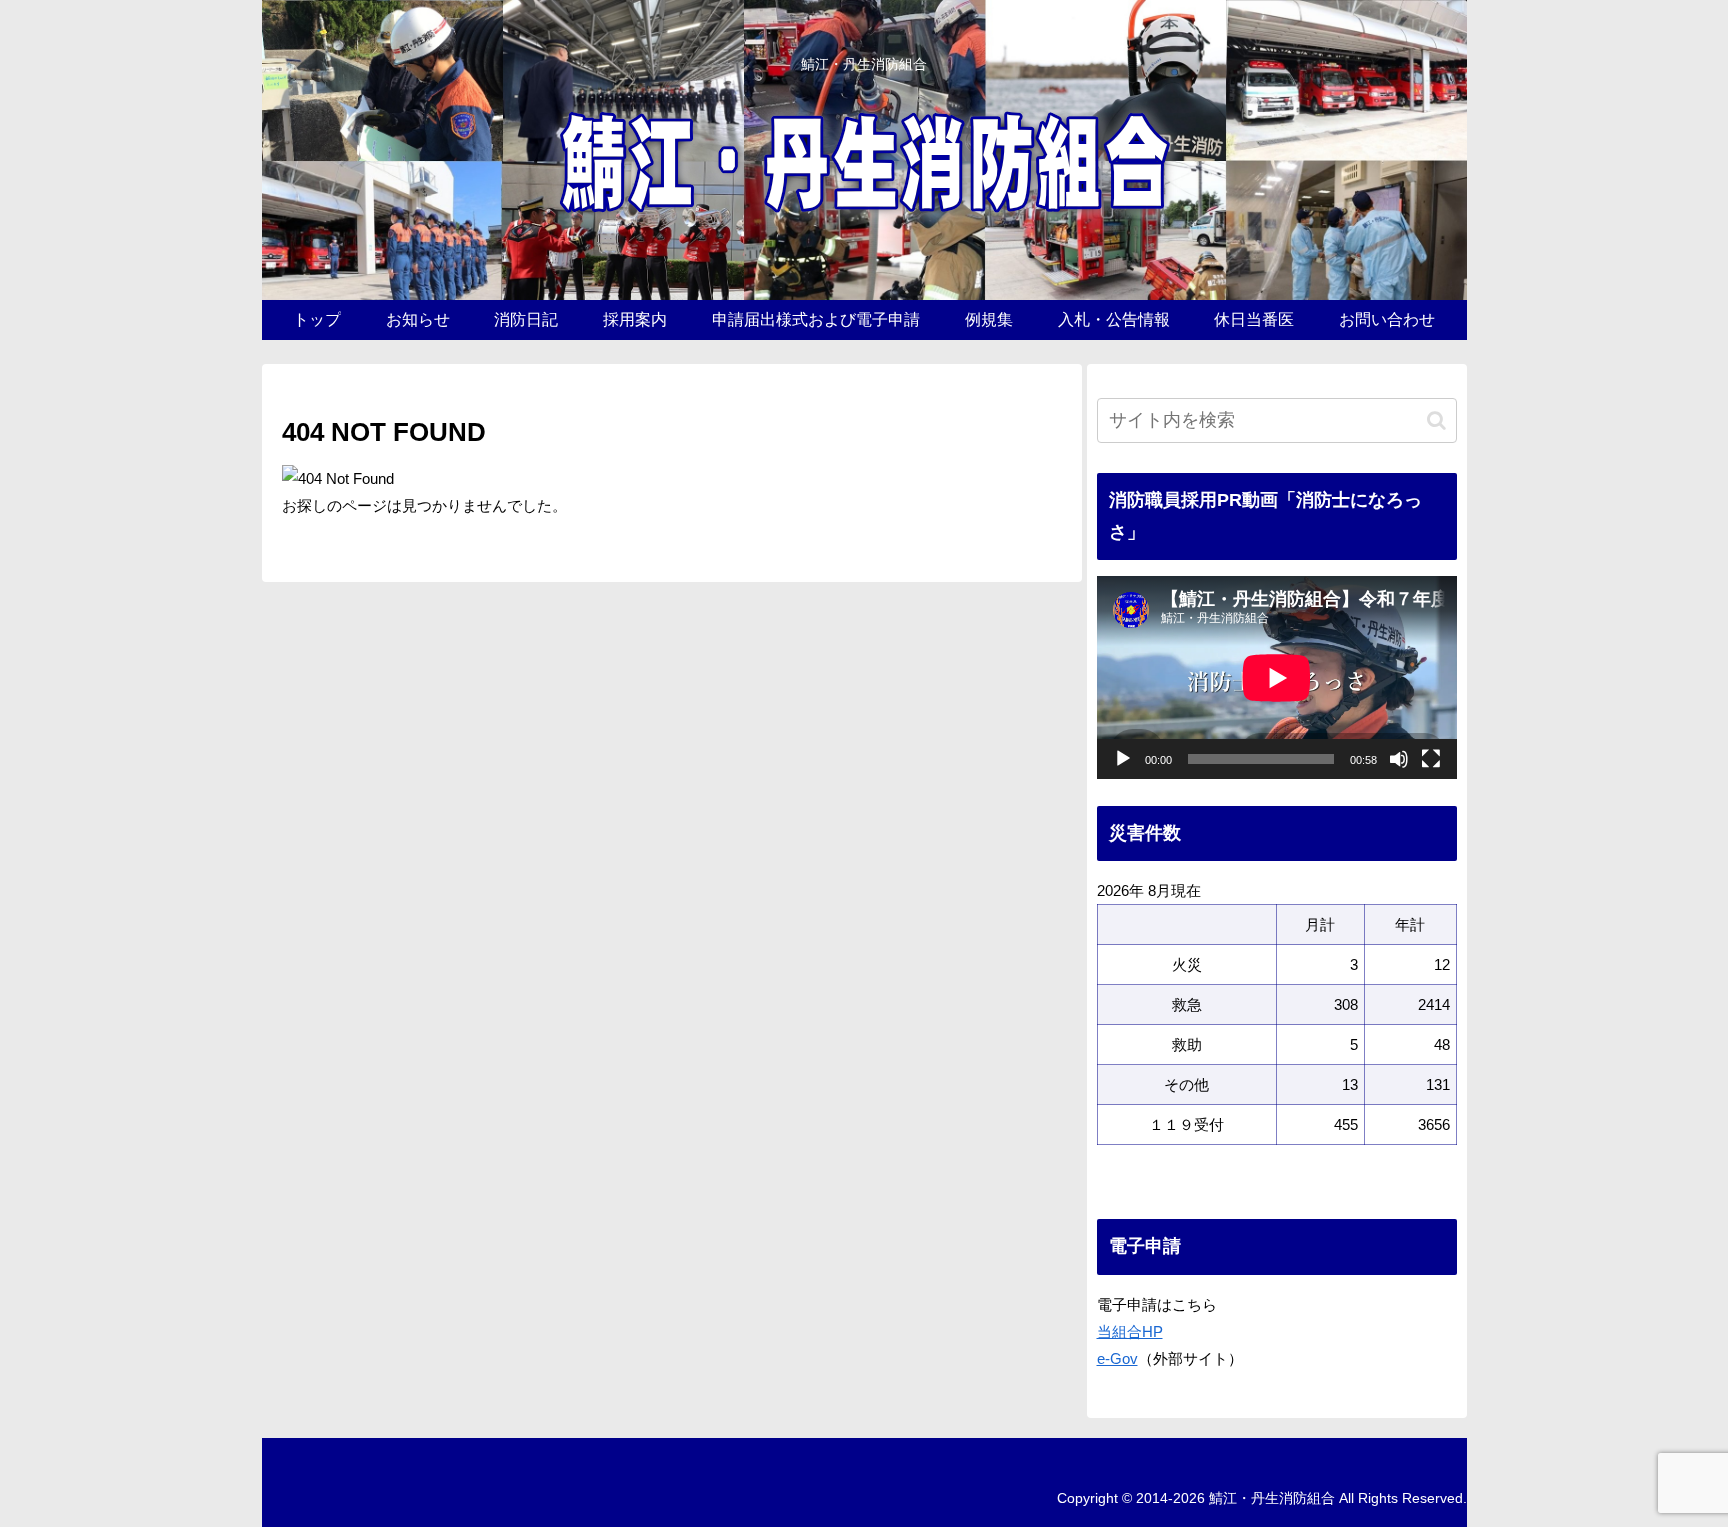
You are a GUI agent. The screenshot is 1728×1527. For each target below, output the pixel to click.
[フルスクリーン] (1431, 759)
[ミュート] (1399, 759)
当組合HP (1130, 1331)
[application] (1277, 677)
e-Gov (1117, 1358)
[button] (1436, 420)
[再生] (1123, 759)
